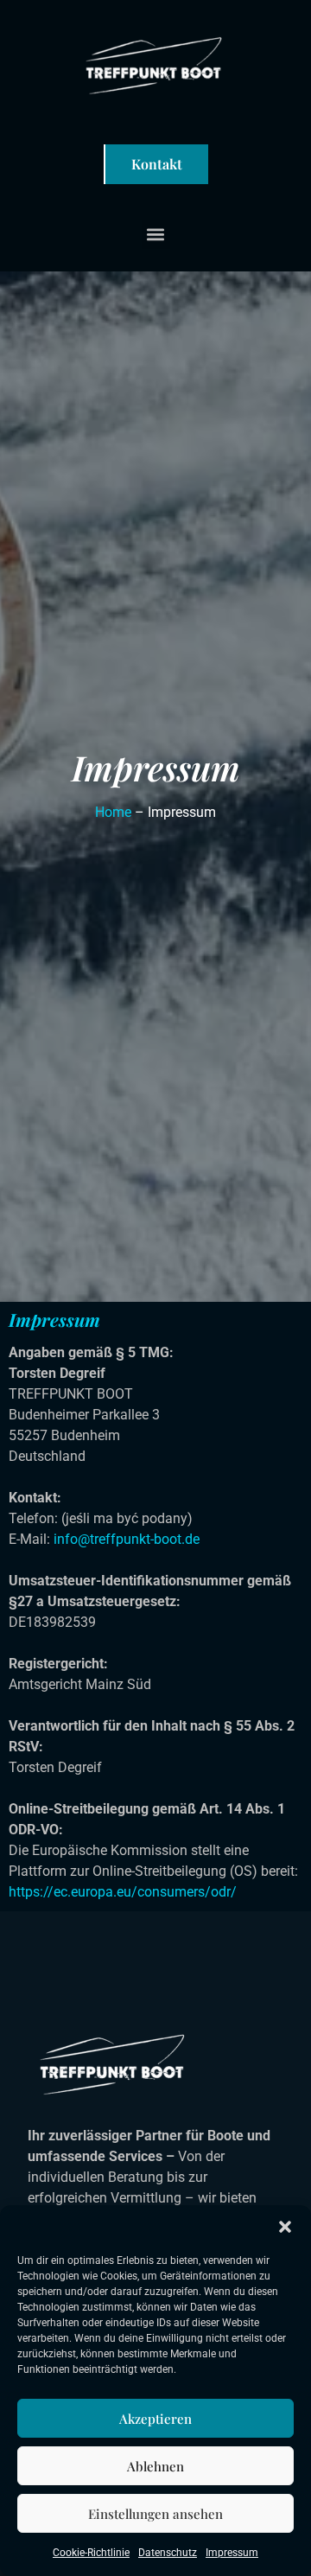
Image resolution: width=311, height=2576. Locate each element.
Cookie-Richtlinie (91, 2553)
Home (113, 812)
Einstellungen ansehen (155, 2514)
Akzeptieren (155, 2419)
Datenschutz (168, 2553)
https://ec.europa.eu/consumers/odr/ (123, 1892)
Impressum (232, 2553)
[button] (285, 2227)
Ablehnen (155, 2466)
